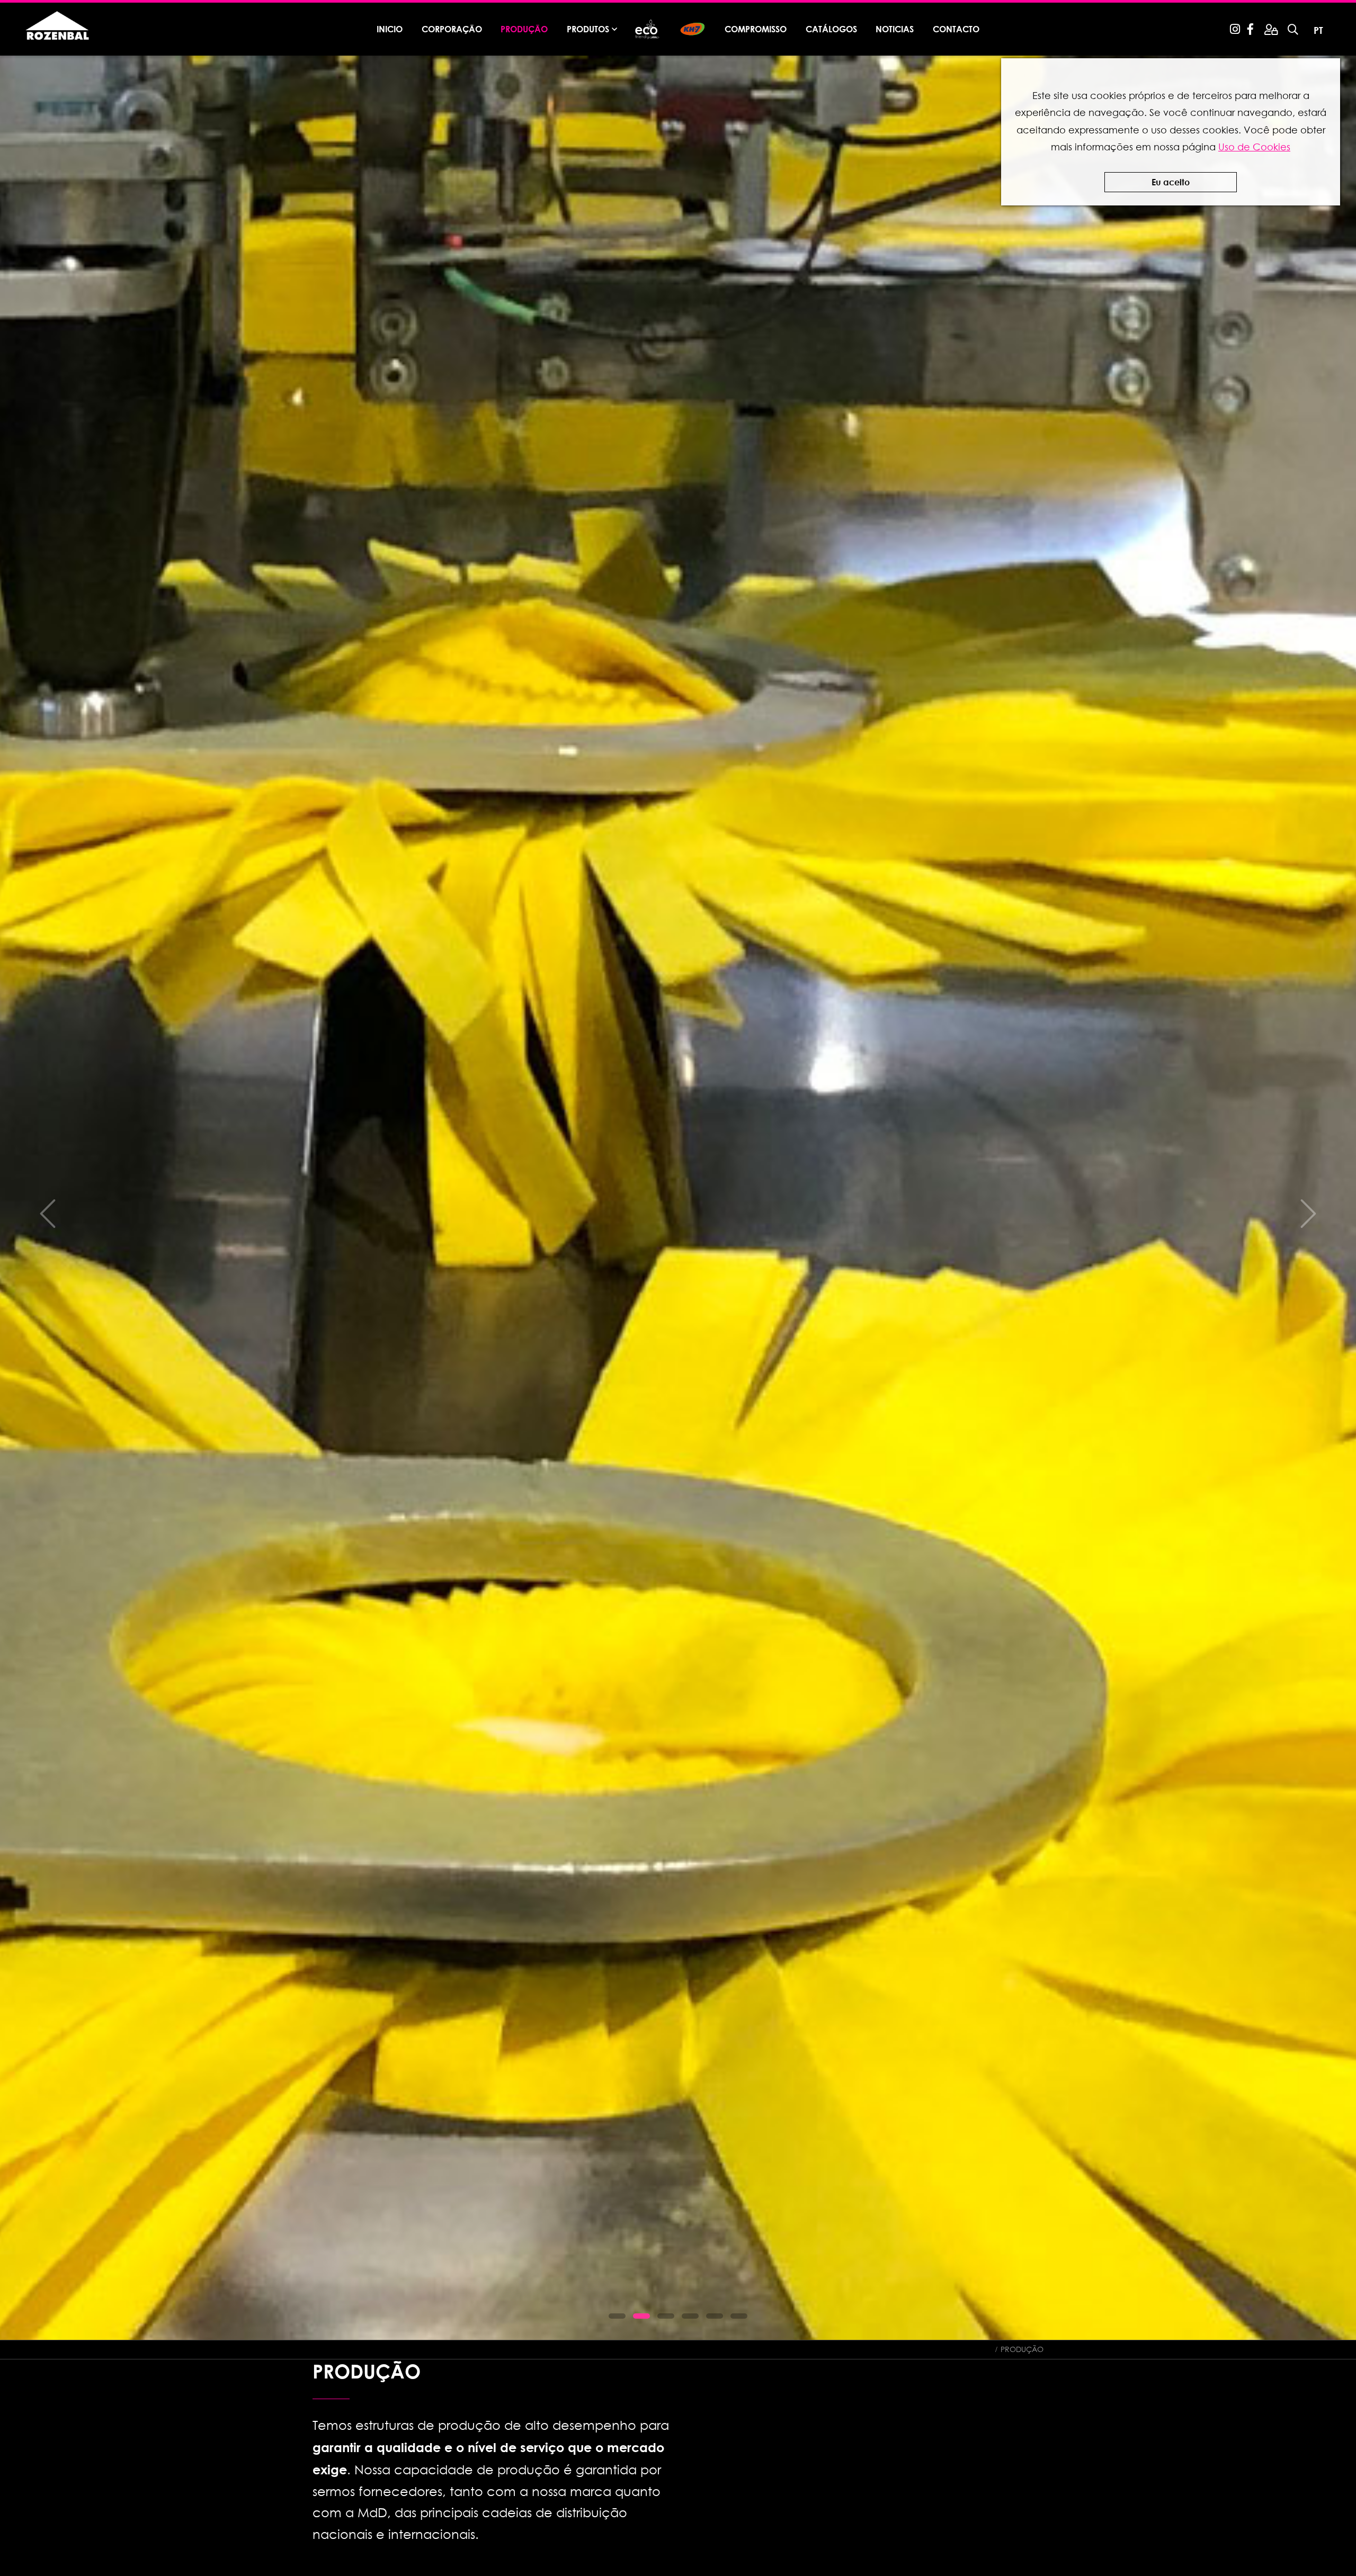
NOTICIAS (895, 29)
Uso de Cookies (1254, 147)
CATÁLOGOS (831, 29)
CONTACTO (956, 29)
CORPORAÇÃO (452, 29)
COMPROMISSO (756, 29)
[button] (617, 2316)
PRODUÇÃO (524, 29)
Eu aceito (1171, 182)
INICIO (390, 29)
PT (1318, 30)
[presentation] (48, 1214)
